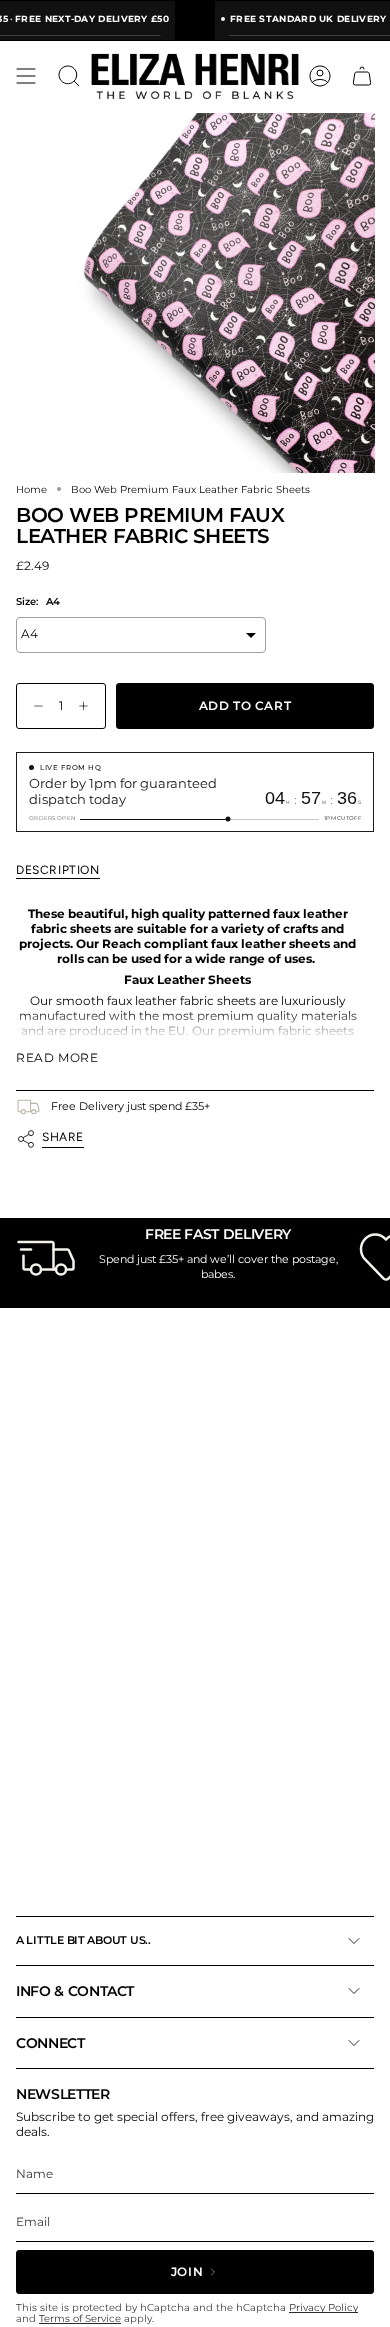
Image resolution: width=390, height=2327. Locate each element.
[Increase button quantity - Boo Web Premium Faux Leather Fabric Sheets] (88, 706)
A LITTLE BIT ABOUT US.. (83, 1940)
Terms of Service (80, 2318)
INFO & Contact (75, 1991)
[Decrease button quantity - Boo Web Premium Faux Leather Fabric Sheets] (34, 706)
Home (31, 489)
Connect (50, 2043)
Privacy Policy (323, 2307)
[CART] (362, 76)
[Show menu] (26, 76)
